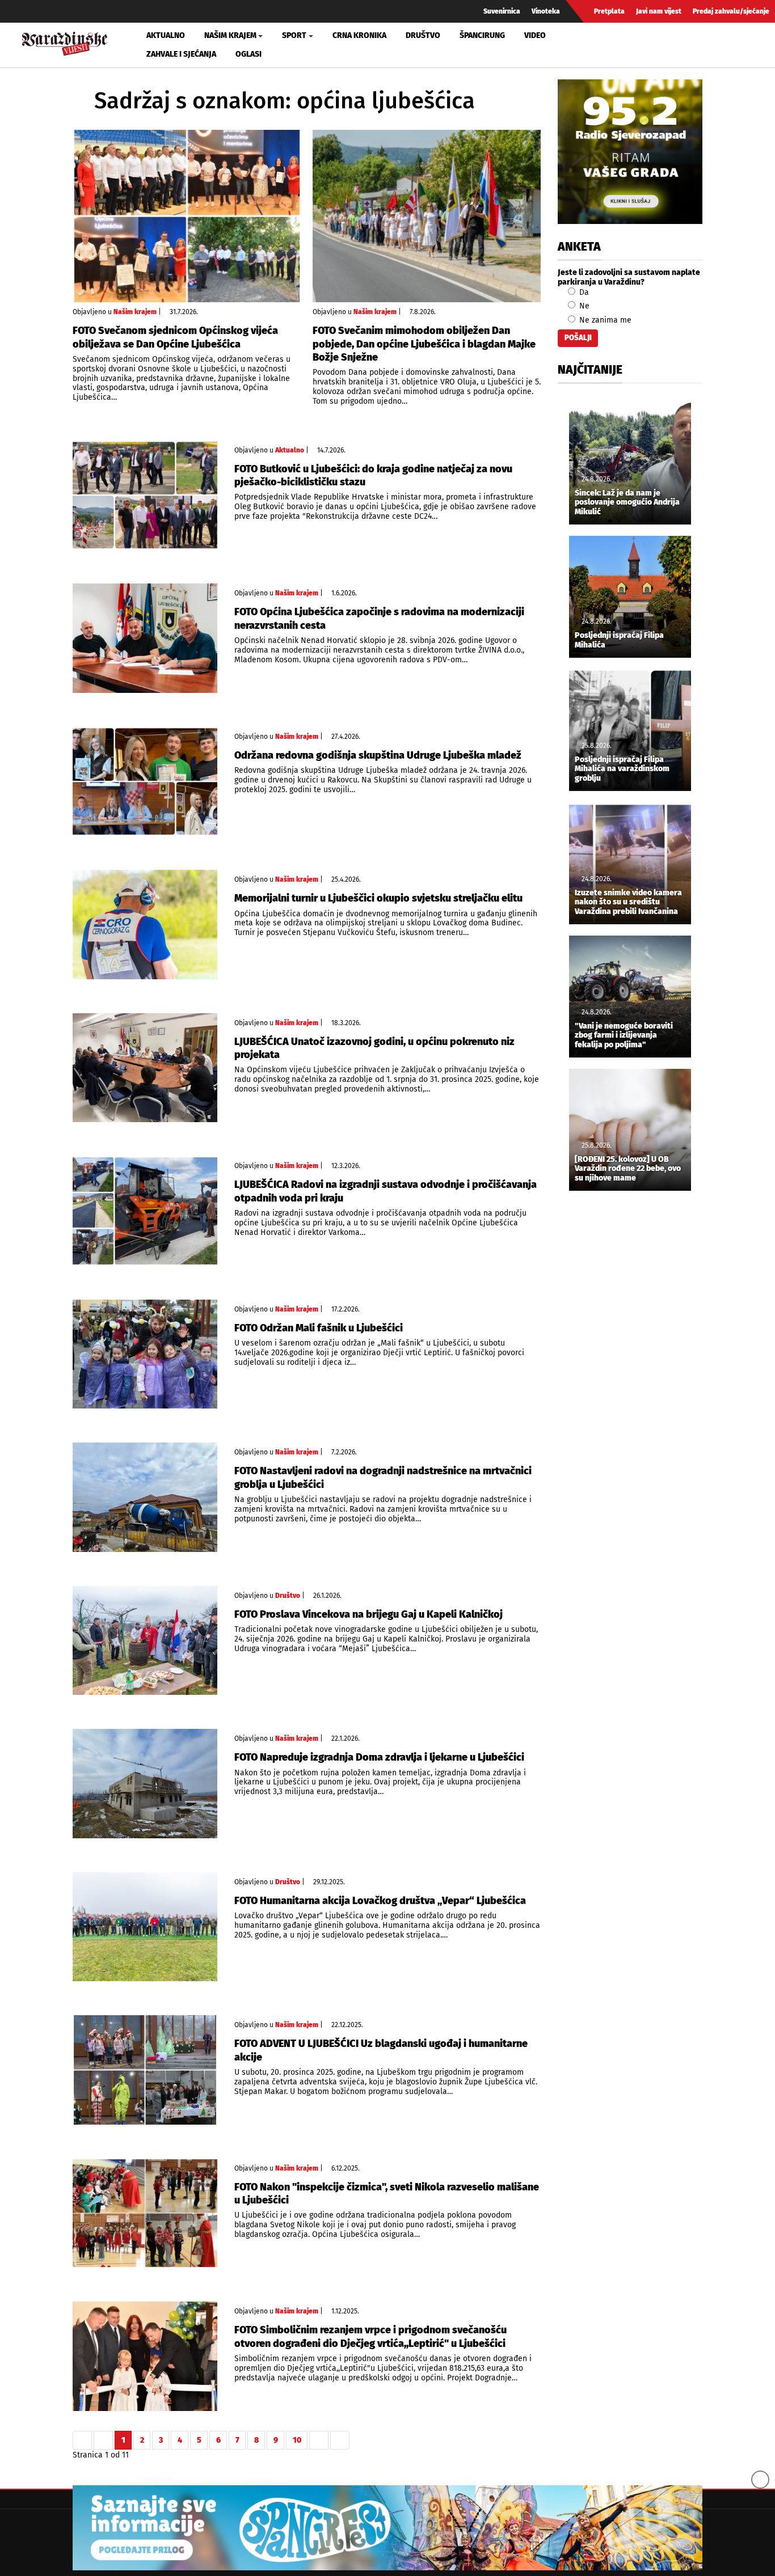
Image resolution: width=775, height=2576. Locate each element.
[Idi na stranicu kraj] (340, 2440)
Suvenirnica (502, 11)
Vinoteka (546, 11)
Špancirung (482, 35)
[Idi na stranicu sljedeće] (319, 2440)
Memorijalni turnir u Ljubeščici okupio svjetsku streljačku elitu (378, 898)
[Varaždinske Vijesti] (65, 42)
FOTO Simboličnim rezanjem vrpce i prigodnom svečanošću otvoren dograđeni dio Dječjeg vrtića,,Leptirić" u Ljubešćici (370, 2336)
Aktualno (166, 35)
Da (583, 292)
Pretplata (609, 11)
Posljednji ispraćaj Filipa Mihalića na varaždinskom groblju (622, 769)
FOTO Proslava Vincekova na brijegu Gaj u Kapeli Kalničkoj (368, 1614)
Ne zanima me (604, 320)
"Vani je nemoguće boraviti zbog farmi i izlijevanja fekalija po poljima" (624, 1036)
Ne (583, 306)
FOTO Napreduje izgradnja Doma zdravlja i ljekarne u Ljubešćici (379, 1757)
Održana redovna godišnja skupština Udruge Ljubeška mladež (378, 755)
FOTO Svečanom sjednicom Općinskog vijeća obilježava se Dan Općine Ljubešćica (175, 337)
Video (535, 35)
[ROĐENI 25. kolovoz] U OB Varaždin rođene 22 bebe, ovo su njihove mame (628, 1169)
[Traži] (641, 45)
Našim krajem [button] (230, 35)
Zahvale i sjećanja (181, 54)
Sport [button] (294, 35)
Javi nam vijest (659, 11)
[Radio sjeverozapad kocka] (630, 152)
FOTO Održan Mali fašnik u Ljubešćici (319, 1328)
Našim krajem (135, 312)
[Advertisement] (630, 1388)
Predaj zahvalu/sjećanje (731, 11)
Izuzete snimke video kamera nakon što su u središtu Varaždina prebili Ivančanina (628, 903)
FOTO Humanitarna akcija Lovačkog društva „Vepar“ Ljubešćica (380, 1901)
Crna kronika (359, 35)
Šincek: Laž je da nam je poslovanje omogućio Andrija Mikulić (627, 503)
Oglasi (248, 54)
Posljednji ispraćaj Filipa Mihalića (619, 640)
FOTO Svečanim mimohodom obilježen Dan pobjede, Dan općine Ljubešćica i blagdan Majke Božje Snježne (424, 344)
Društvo (423, 35)
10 (297, 2440)
